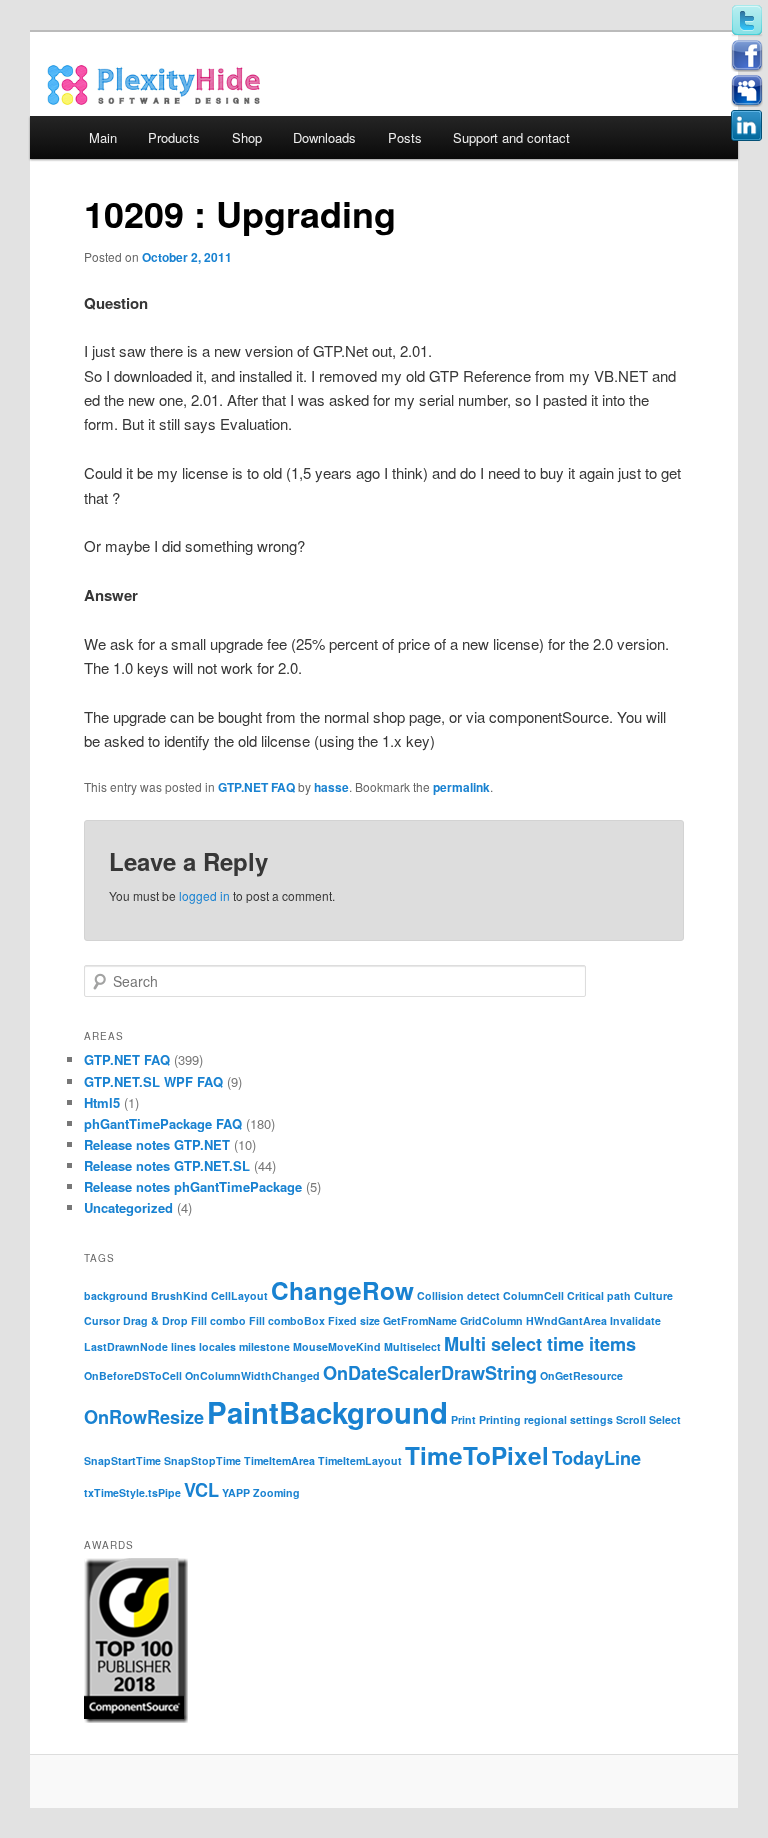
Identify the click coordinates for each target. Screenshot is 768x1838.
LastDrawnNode (126, 1346)
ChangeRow (342, 1290)
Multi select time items (540, 1344)
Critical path (599, 1295)
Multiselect (412, 1346)
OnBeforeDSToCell (133, 1375)
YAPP (236, 1492)
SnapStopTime (202, 1460)
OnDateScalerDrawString (430, 1373)
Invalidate (635, 1320)
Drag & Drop (155, 1320)
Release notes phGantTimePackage (193, 1186)
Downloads (324, 137)
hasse (331, 787)
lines (183, 1346)
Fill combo (218, 1320)
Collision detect (458, 1295)
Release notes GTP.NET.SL (167, 1165)
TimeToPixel (477, 1455)
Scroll (631, 1419)
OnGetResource (581, 1375)
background (116, 1295)
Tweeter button (747, 21)
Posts (405, 137)
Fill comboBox (287, 1320)
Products (174, 137)
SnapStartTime (122, 1460)
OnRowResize (144, 1417)
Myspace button (747, 91)
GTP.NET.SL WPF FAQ (153, 1081)
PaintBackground (327, 1412)
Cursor (102, 1320)
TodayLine (596, 1458)
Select (665, 1419)
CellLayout (239, 1295)
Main (103, 137)
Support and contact (511, 137)
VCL (201, 1490)
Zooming (276, 1492)
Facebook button (747, 56)
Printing (500, 1419)
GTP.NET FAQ (256, 787)
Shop (247, 137)
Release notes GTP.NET (157, 1144)
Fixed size (354, 1320)
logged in (204, 895)
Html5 (102, 1102)
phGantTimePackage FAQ (163, 1123)
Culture (653, 1295)
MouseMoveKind (337, 1346)
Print (463, 1419)
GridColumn (491, 1320)
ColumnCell (533, 1295)
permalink (461, 787)
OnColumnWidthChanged (252, 1375)
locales (217, 1346)
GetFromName (420, 1320)
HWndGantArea (566, 1320)
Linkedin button (747, 126)
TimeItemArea (279, 1460)
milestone (264, 1346)
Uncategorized (128, 1207)
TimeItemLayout (360, 1460)
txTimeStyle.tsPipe (132, 1492)
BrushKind (179, 1295)
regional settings (568, 1419)
